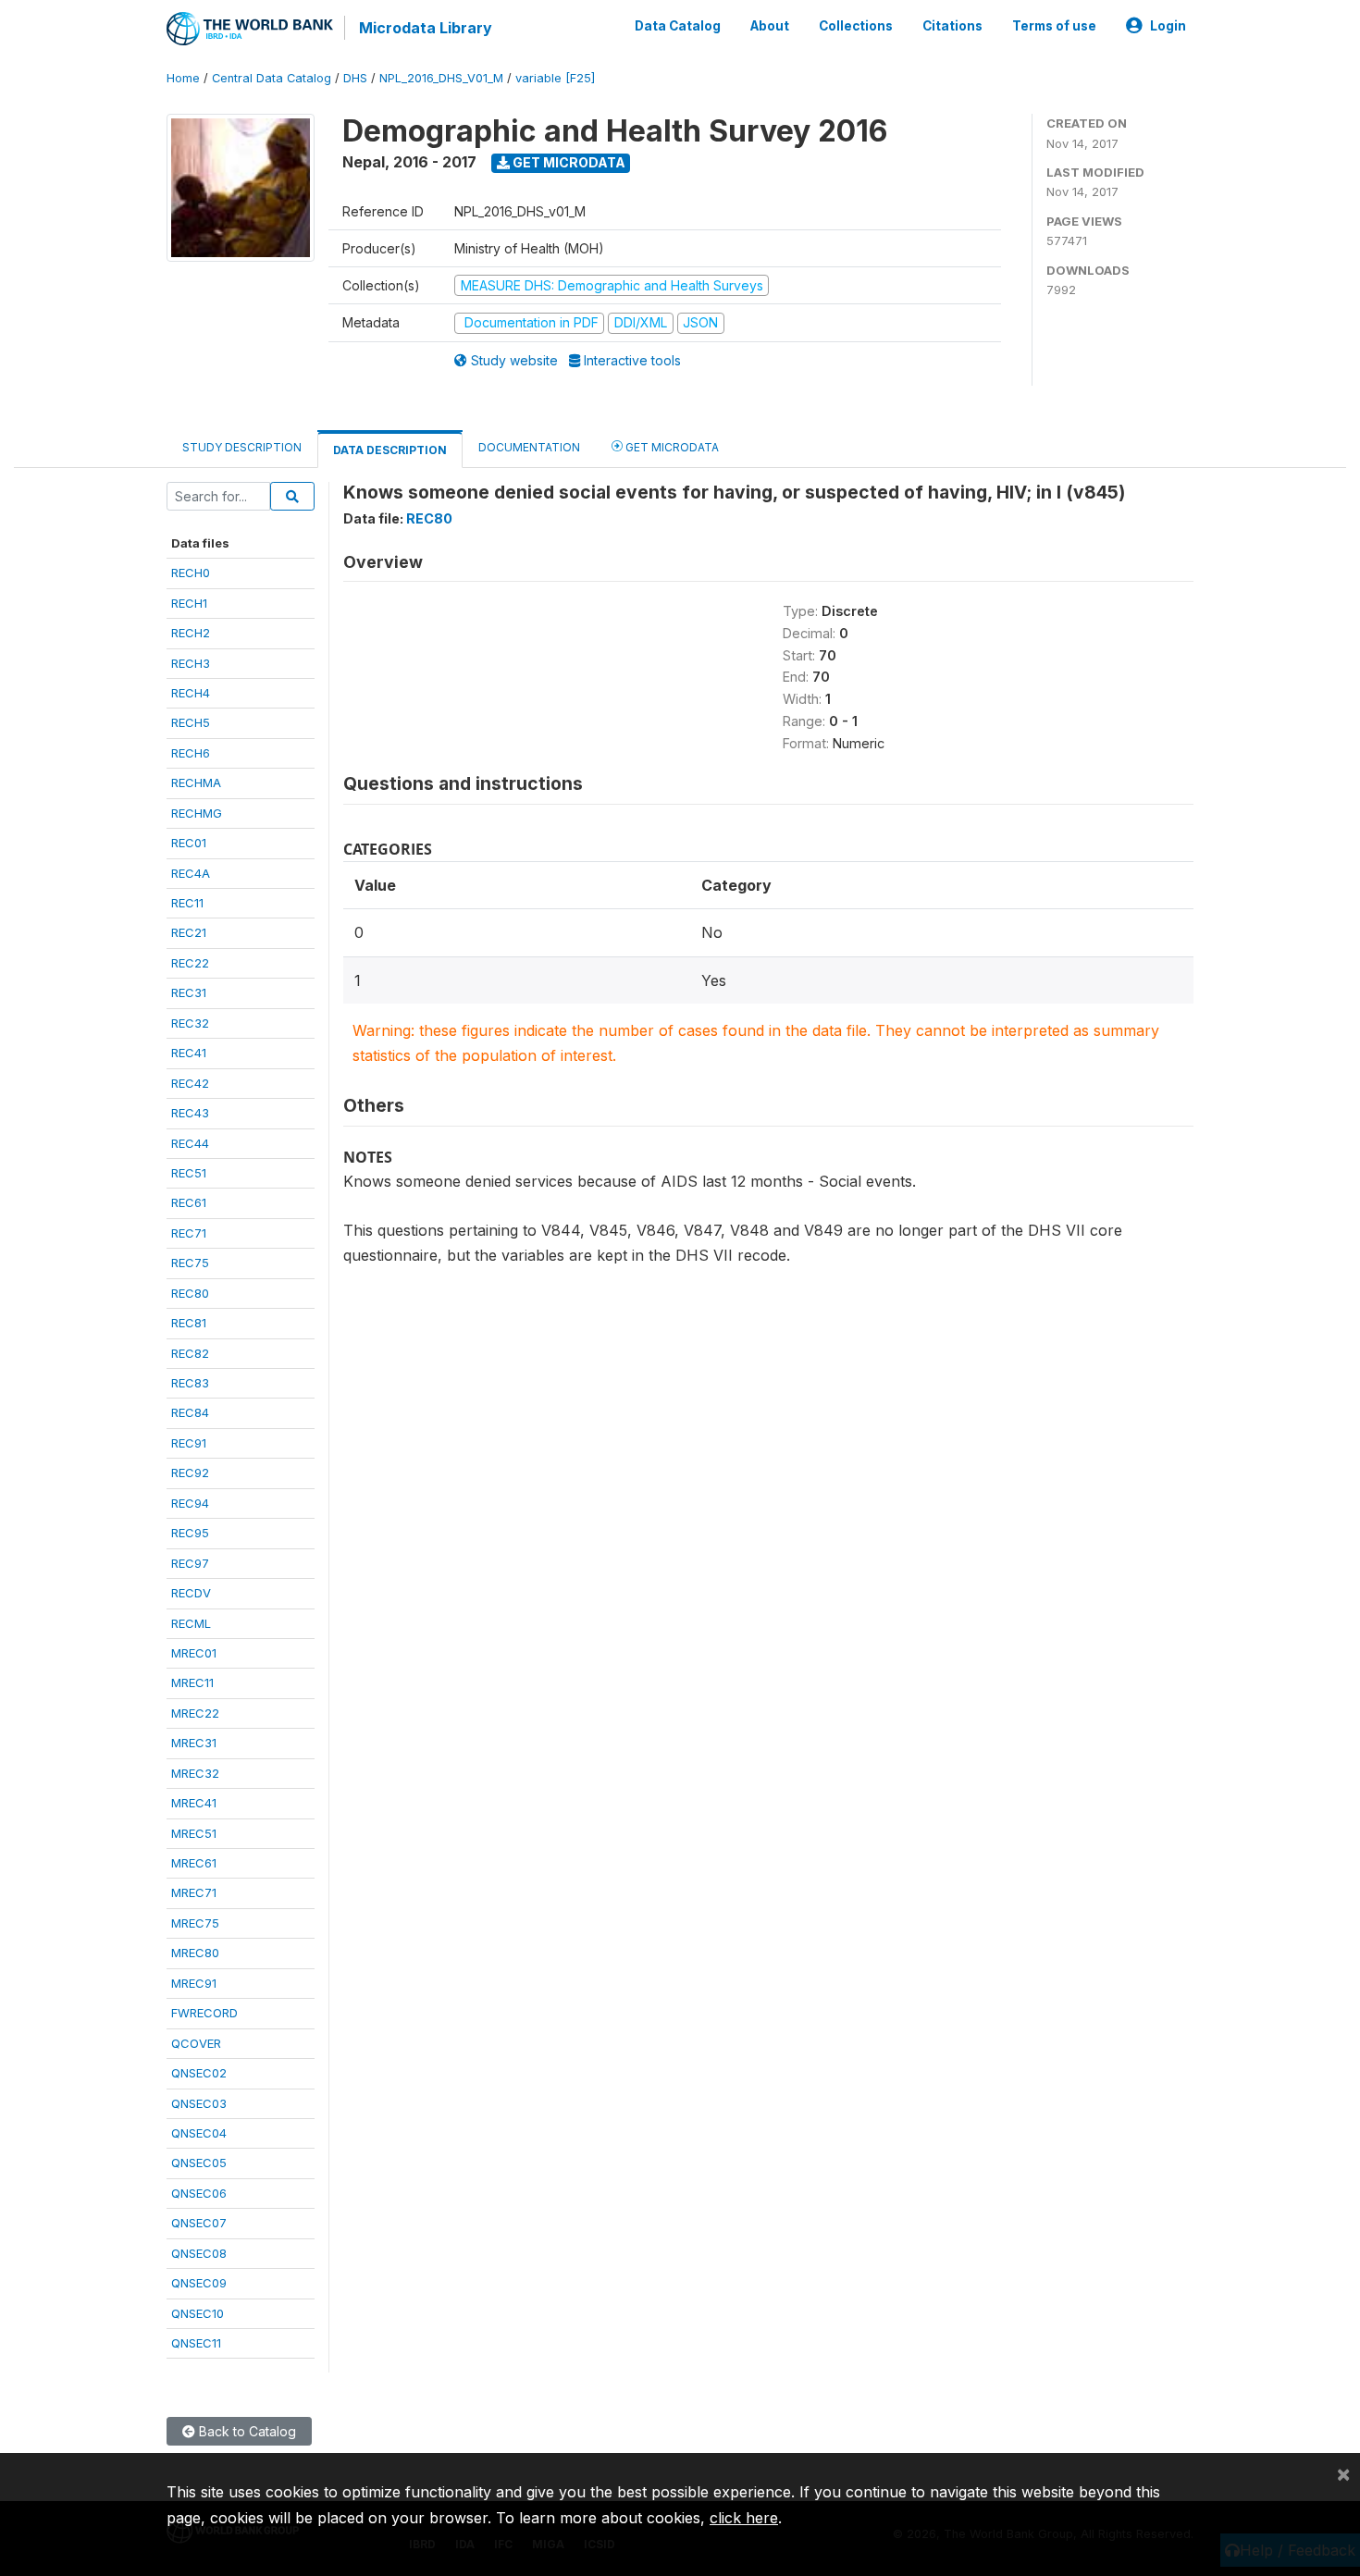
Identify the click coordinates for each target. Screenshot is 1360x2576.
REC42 (190, 1083)
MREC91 (194, 1983)
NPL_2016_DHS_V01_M (441, 78)
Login (1168, 26)
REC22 (190, 963)
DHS (355, 78)
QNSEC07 (199, 2223)
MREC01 (194, 1653)
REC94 (190, 1503)
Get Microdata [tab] (671, 447)
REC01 (189, 843)
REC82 (190, 1353)
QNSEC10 (198, 2313)
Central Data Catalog (272, 78)
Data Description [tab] (390, 450)
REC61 (189, 1202)
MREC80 (195, 1953)
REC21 (189, 932)
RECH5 (191, 722)
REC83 (190, 1383)
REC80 (190, 1293)
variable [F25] (555, 78)
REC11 (187, 903)
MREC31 (194, 1743)
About (770, 26)
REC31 (189, 992)
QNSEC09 (199, 2283)
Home (183, 78)
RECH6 (191, 753)
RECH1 (189, 603)
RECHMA (196, 783)
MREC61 (194, 1863)
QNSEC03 (199, 2103)
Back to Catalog (246, 2431)
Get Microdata (568, 162)
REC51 (189, 1173)
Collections (856, 26)
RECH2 (191, 633)
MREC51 (194, 1833)
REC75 (190, 1263)
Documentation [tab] (529, 447)
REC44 (190, 1143)
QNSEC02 (199, 2073)
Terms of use (1054, 26)
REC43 (190, 1113)
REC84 (190, 1412)
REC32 (190, 1023)
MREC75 (195, 1923)
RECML (191, 1623)
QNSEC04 (199, 2133)
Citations (952, 26)
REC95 (190, 1533)
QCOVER (196, 2043)
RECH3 (191, 663)
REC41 (189, 1053)
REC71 (189, 1233)
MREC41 (194, 1803)
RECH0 (191, 573)
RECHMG (197, 813)
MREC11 (192, 1682)
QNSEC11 (196, 2343)
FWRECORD (204, 2013)
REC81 (189, 1323)
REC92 (190, 1473)
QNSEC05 (199, 2163)
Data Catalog (678, 26)
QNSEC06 (199, 2193)
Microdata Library (426, 28)
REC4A (191, 873)
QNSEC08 (199, 2253)
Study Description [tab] (242, 447)
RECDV (191, 1593)
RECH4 (191, 693)
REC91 (189, 1443)
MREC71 (194, 1892)
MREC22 (195, 1713)
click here (744, 2518)
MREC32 (195, 1773)
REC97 (190, 1563)
